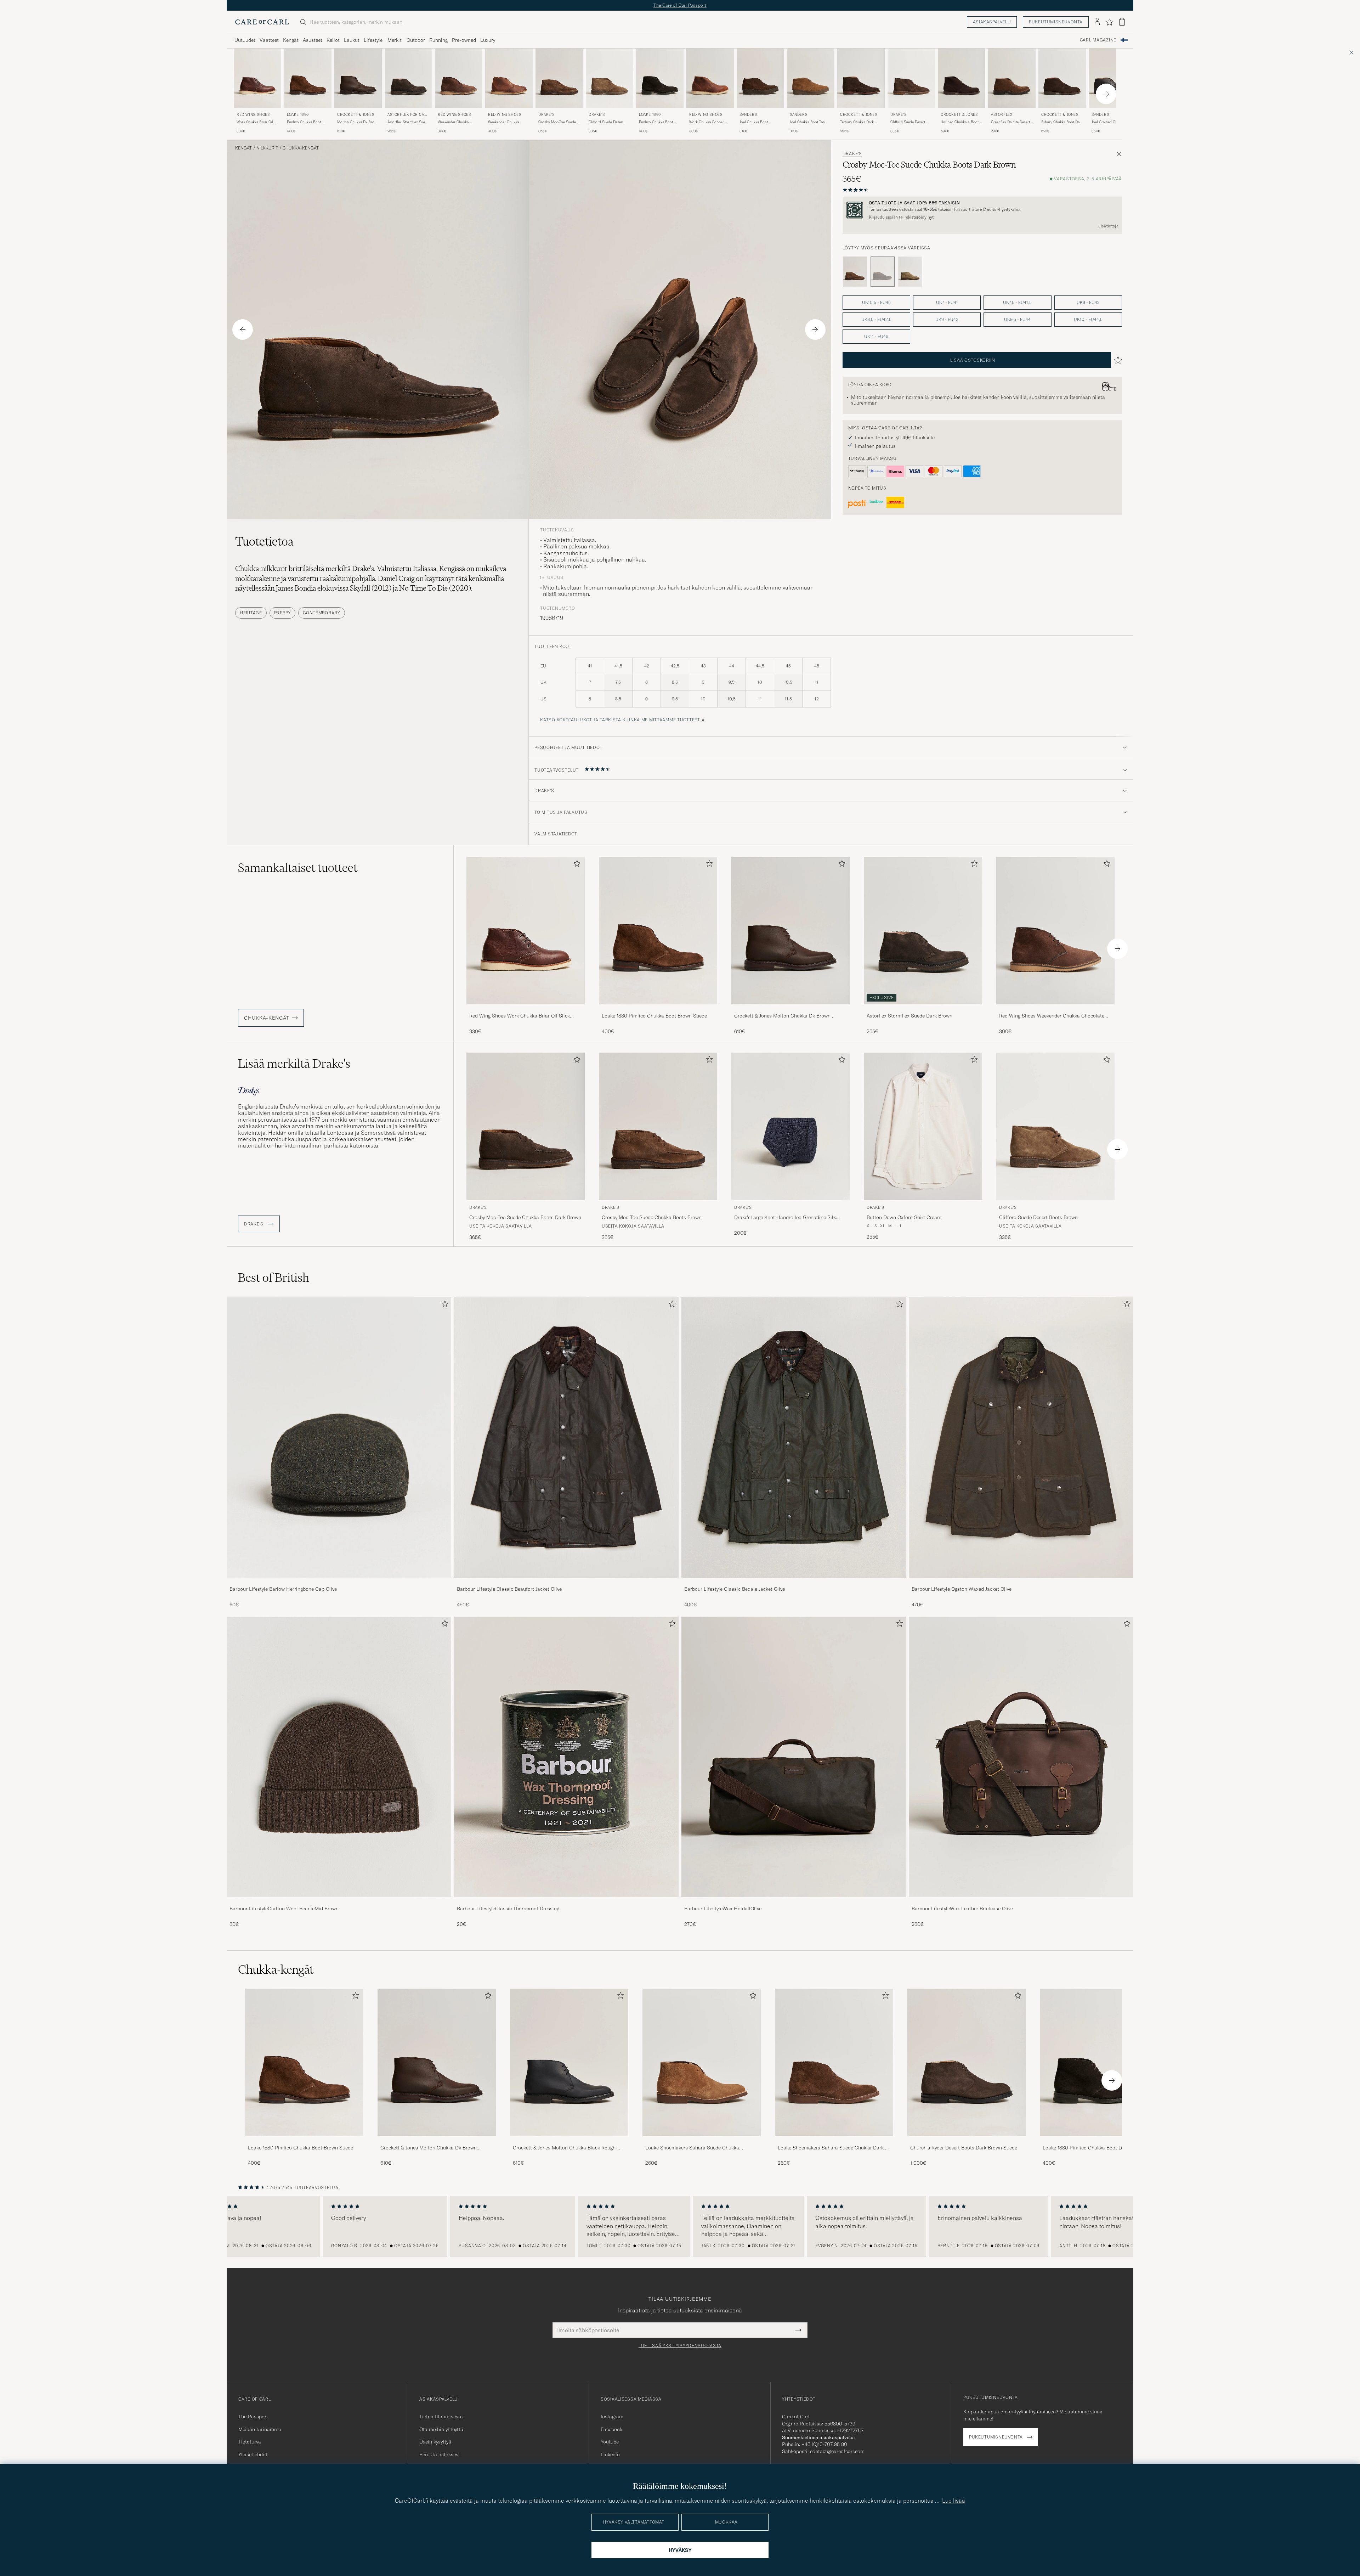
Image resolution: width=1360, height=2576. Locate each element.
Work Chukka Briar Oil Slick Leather (255, 122)
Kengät (291, 40)
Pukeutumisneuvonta (1056, 22)
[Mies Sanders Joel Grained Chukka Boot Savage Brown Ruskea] (1112, 78)
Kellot (333, 40)
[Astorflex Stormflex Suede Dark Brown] (923, 1009)
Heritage (251, 613)
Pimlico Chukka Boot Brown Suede (304, 122)
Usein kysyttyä (435, 2442)
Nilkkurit (267, 148)
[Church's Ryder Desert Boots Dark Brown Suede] (967, 2141)
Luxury (488, 40)
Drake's (546, 115)
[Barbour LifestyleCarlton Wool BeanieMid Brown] (339, 1902)
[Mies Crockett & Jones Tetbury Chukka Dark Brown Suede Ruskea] (861, 78)
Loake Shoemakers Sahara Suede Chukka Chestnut (692, 2148)
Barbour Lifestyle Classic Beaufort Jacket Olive (509, 1589)
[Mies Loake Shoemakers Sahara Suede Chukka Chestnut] (702, 2062)
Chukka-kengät (301, 148)
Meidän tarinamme (260, 2429)
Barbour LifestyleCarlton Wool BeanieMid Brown (284, 1909)
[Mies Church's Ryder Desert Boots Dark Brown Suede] (967, 2062)
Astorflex (1002, 115)
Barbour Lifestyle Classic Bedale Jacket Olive (735, 1589)
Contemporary (322, 613)
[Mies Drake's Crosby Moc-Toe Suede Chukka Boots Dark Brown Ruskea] (526, 1126)
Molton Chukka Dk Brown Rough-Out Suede (358, 122)
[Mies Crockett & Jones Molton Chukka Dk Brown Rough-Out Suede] (437, 2062)
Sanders (748, 115)
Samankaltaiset (298, 868)
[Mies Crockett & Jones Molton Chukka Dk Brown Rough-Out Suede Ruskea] (358, 78)
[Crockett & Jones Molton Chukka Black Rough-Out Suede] (569, 2141)
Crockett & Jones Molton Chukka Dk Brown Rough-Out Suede (782, 1016)
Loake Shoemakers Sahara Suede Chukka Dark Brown (831, 2148)
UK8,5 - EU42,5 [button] (876, 319)
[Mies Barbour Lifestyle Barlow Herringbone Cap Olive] (339, 1437)
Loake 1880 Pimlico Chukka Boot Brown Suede (654, 1016)
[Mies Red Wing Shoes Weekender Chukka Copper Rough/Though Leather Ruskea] (509, 78)
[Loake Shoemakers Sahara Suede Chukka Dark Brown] (834, 2141)
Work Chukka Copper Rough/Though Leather (708, 122)
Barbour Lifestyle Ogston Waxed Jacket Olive (962, 1589)
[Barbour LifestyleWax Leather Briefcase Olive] (1021, 1902)
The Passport (253, 2417)
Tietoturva (250, 2442)
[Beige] (910, 272)
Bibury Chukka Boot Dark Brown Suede (1062, 122)
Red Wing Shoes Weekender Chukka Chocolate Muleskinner (1052, 1016)
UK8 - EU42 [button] (1088, 302)
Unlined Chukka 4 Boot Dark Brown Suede (960, 122)
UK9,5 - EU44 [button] (1017, 319)
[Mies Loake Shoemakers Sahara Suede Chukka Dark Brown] (834, 2062)
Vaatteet (269, 40)
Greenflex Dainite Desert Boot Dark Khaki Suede (1010, 122)
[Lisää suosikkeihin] (576, 865)
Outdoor (416, 40)
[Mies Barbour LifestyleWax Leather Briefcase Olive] (1021, 1757)
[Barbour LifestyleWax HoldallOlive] (794, 1902)
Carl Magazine (1098, 40)
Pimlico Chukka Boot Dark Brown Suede (656, 122)
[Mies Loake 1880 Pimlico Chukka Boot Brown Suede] (304, 2062)
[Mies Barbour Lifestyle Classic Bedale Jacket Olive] (794, 1437)
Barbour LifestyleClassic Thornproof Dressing (508, 1909)
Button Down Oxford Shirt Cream (904, 1217)
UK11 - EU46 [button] (876, 336)
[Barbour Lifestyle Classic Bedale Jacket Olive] (794, 1582)
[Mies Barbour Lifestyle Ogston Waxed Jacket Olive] (1021, 1437)
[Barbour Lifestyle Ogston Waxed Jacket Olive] (1021, 1582)
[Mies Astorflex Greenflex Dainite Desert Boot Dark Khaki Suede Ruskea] (1012, 78)
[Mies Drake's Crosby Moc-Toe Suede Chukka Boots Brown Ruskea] (559, 78)
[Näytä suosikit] (1109, 22)
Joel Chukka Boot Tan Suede (807, 122)
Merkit (395, 40)
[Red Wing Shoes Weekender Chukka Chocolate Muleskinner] (1055, 1009)
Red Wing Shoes (253, 115)
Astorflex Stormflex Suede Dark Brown (408, 122)
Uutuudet (245, 40)
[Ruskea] (855, 272)
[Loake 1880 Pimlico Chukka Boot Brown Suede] (658, 1009)
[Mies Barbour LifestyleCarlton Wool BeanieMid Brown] (339, 1757)
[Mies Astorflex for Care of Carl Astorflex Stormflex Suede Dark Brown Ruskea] (408, 78)
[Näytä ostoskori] (1122, 22)
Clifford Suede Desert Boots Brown (606, 122)
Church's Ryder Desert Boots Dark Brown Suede (964, 2148)
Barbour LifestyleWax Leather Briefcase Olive (962, 1909)
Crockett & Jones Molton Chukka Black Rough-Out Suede (565, 2148)
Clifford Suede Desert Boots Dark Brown (908, 122)
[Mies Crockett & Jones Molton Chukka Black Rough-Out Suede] (569, 2062)
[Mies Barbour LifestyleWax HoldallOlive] (794, 1757)
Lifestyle (373, 40)
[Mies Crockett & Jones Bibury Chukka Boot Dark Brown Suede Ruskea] (1062, 78)
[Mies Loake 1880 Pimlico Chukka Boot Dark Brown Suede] (1099, 2062)
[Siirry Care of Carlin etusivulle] (262, 22)
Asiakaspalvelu (992, 22)
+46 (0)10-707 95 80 (824, 2444)
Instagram (612, 2417)
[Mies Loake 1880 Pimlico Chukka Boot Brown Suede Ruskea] (308, 78)
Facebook (611, 2429)
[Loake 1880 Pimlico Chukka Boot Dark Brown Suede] (1099, 2141)
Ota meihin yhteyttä (441, 2429)
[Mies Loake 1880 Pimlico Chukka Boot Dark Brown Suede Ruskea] (660, 78)
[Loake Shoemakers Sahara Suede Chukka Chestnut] (702, 2141)
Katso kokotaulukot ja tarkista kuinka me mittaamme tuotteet (620, 720)
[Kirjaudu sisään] (1097, 22)
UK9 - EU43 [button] (947, 319)
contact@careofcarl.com (837, 2451)
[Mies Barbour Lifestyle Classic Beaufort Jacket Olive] (566, 1437)
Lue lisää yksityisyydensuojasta (680, 2346)
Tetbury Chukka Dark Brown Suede (857, 122)
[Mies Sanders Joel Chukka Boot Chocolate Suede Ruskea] (760, 78)
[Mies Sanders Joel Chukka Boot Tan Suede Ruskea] (811, 78)
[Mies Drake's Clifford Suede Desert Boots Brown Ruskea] (610, 78)
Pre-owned (464, 40)
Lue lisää (954, 2501)
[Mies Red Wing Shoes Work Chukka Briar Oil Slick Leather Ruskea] (257, 78)
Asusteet (313, 40)
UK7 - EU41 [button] (947, 302)
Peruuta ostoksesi (440, 2454)
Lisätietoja (1108, 226)
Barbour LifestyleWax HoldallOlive (723, 1909)
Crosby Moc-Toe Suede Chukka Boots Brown (557, 122)
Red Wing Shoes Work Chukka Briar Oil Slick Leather (520, 1016)
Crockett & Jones (356, 115)
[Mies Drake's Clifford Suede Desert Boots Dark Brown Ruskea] (911, 78)
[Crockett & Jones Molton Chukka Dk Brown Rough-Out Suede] (790, 1009)
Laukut (352, 40)
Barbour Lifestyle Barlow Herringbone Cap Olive (283, 1589)
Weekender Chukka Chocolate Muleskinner (457, 122)
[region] (680, 2226)
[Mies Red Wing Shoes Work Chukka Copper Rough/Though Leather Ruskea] (710, 78)
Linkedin (610, 2454)
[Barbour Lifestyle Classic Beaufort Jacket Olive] (566, 1582)
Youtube (610, 2442)
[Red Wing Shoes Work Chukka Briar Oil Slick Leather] (526, 1009)
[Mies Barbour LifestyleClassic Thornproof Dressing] (566, 1757)
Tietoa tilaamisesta (441, 2417)
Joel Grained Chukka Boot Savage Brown (1108, 122)
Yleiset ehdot (253, 2454)
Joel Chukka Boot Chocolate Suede (754, 122)
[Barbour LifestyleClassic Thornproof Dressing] (566, 1902)
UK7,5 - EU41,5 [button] (1017, 302)
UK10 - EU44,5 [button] (1088, 319)
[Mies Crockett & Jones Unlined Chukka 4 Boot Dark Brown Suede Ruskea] (962, 78)
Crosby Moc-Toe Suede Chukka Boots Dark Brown (525, 1217)
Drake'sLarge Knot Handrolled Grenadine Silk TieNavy (785, 1218)
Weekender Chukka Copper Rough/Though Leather (507, 122)
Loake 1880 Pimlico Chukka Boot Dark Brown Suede (1094, 2148)
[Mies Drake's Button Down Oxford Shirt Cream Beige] (923, 1126)
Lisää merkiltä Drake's (294, 1064)
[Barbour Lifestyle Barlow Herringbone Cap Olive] (339, 1582)
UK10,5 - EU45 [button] (876, 302)
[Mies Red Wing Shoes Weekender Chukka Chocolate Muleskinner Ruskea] (459, 78)
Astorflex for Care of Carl (408, 115)
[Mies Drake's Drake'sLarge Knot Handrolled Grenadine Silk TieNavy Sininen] (790, 1126)
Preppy (282, 613)
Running (438, 40)
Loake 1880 (298, 115)
